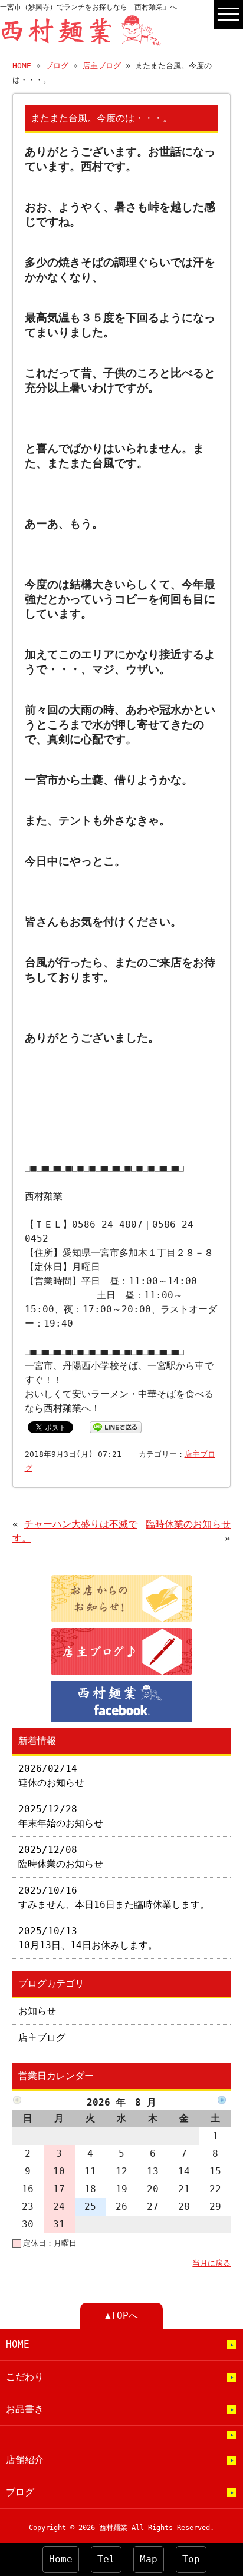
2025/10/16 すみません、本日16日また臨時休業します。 (114, 1897)
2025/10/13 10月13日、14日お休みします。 (88, 1938)
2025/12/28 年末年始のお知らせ (61, 1816)
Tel (106, 2559)
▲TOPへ (121, 2315)
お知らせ (37, 2011)
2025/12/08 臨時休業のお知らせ (61, 1857)
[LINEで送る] (116, 1426)
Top (191, 2559)
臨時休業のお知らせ (188, 1524)
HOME (22, 66)
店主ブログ (102, 66)
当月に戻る (211, 2263)
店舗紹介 (25, 2460)
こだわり (25, 2377)
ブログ (57, 66)
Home (61, 2559)
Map (149, 2559)
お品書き (25, 2409)
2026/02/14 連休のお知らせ (51, 1776)
